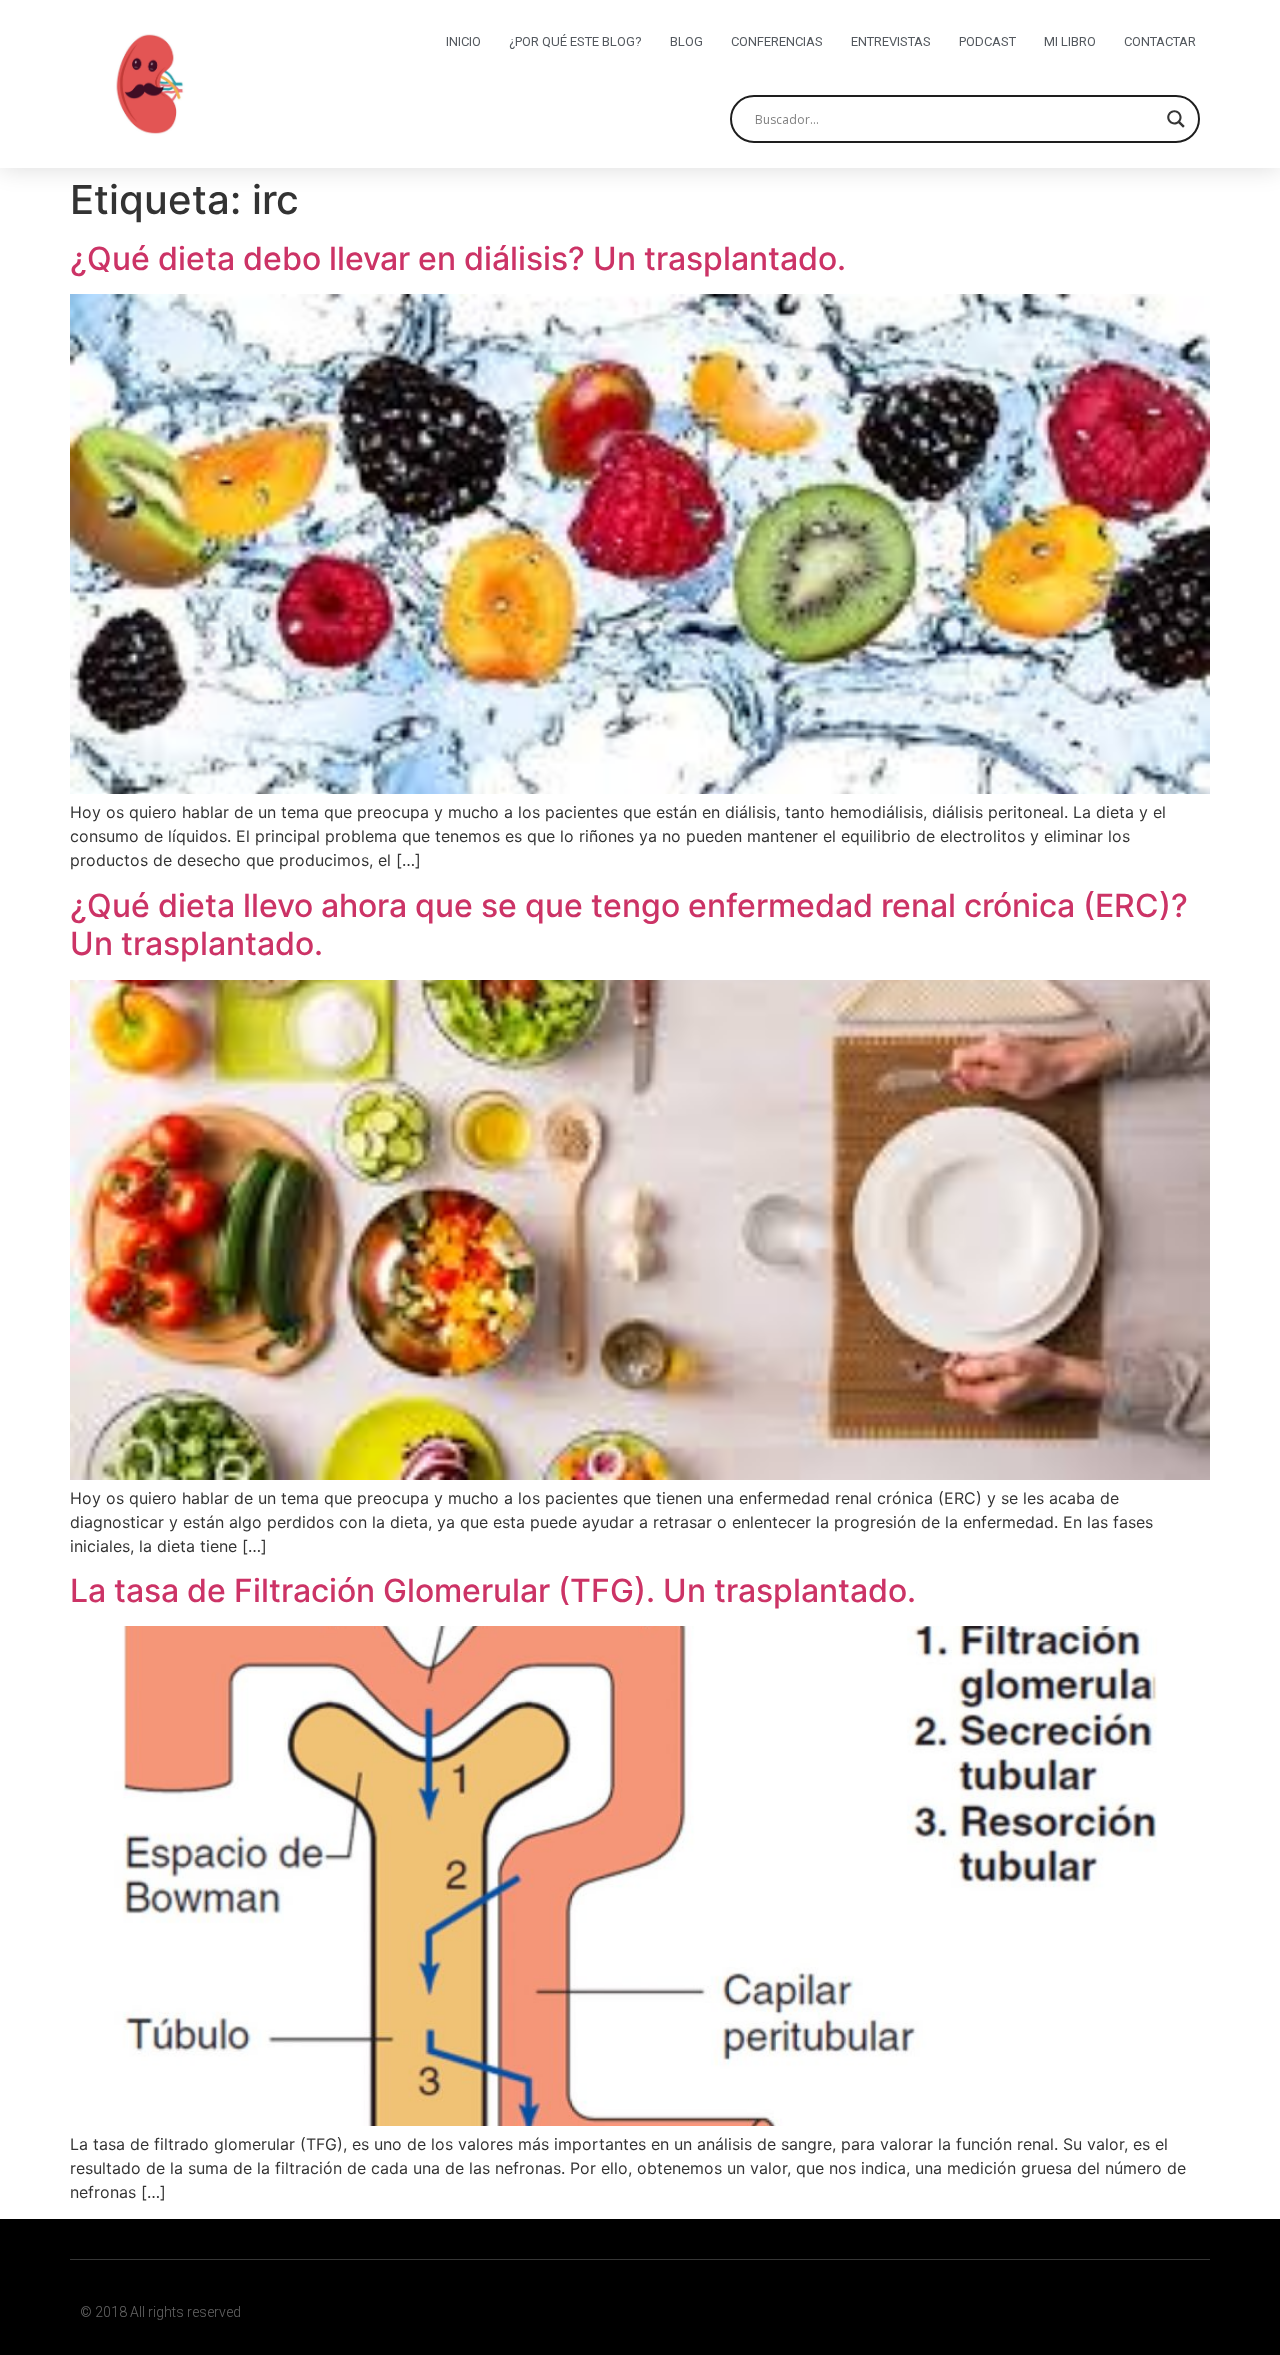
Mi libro (1070, 41)
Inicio (463, 41)
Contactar (1160, 41)
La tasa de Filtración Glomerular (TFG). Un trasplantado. (493, 1590)
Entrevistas (891, 41)
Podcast (987, 41)
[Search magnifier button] (1176, 119)
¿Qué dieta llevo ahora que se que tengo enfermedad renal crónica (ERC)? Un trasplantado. (629, 924)
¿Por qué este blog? (575, 41)
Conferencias (777, 41)
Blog (686, 41)
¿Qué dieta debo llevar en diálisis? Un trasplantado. (458, 258)
